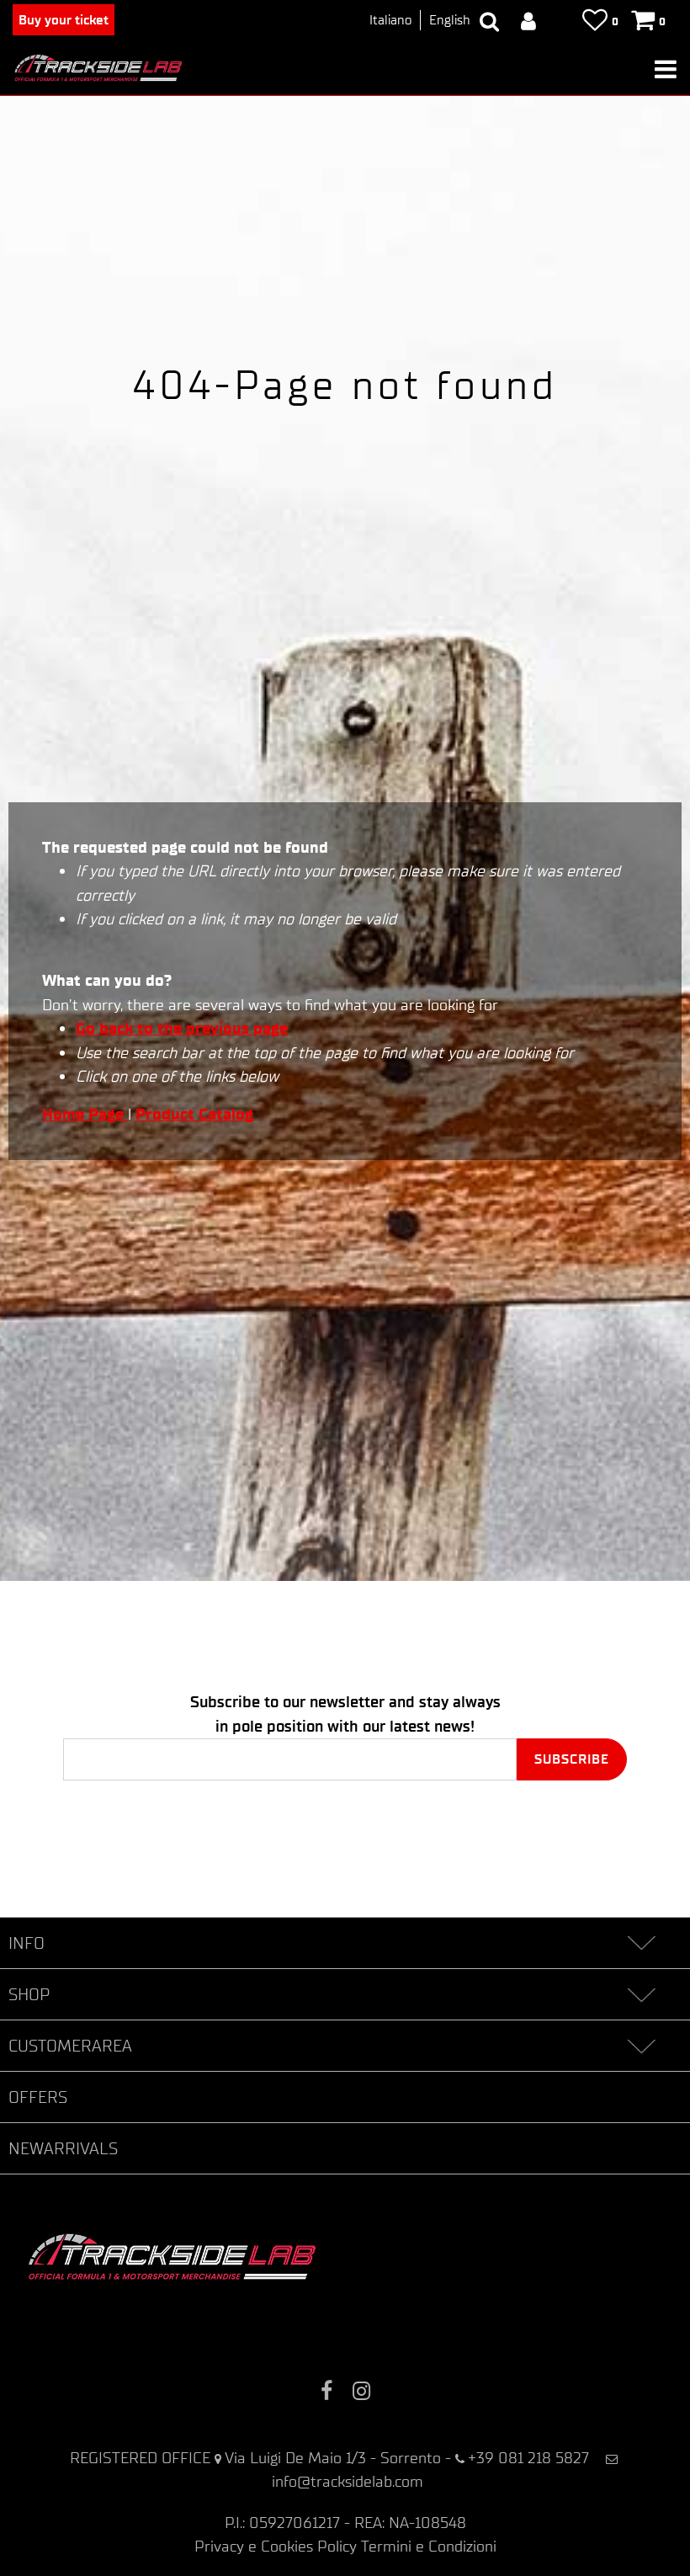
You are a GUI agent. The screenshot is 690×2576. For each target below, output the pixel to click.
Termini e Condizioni (429, 2546)
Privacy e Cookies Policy (276, 2546)
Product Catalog (194, 1114)
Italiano (390, 20)
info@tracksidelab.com (348, 2481)
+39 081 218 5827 (528, 2458)
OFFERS (38, 2097)
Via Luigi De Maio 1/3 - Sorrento (333, 2458)
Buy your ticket (64, 20)
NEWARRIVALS (63, 2148)
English (450, 20)
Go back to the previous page (182, 1028)
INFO (27, 1943)
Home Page (85, 1114)
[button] (572, 1759)
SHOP (29, 1994)
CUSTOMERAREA (70, 2046)
